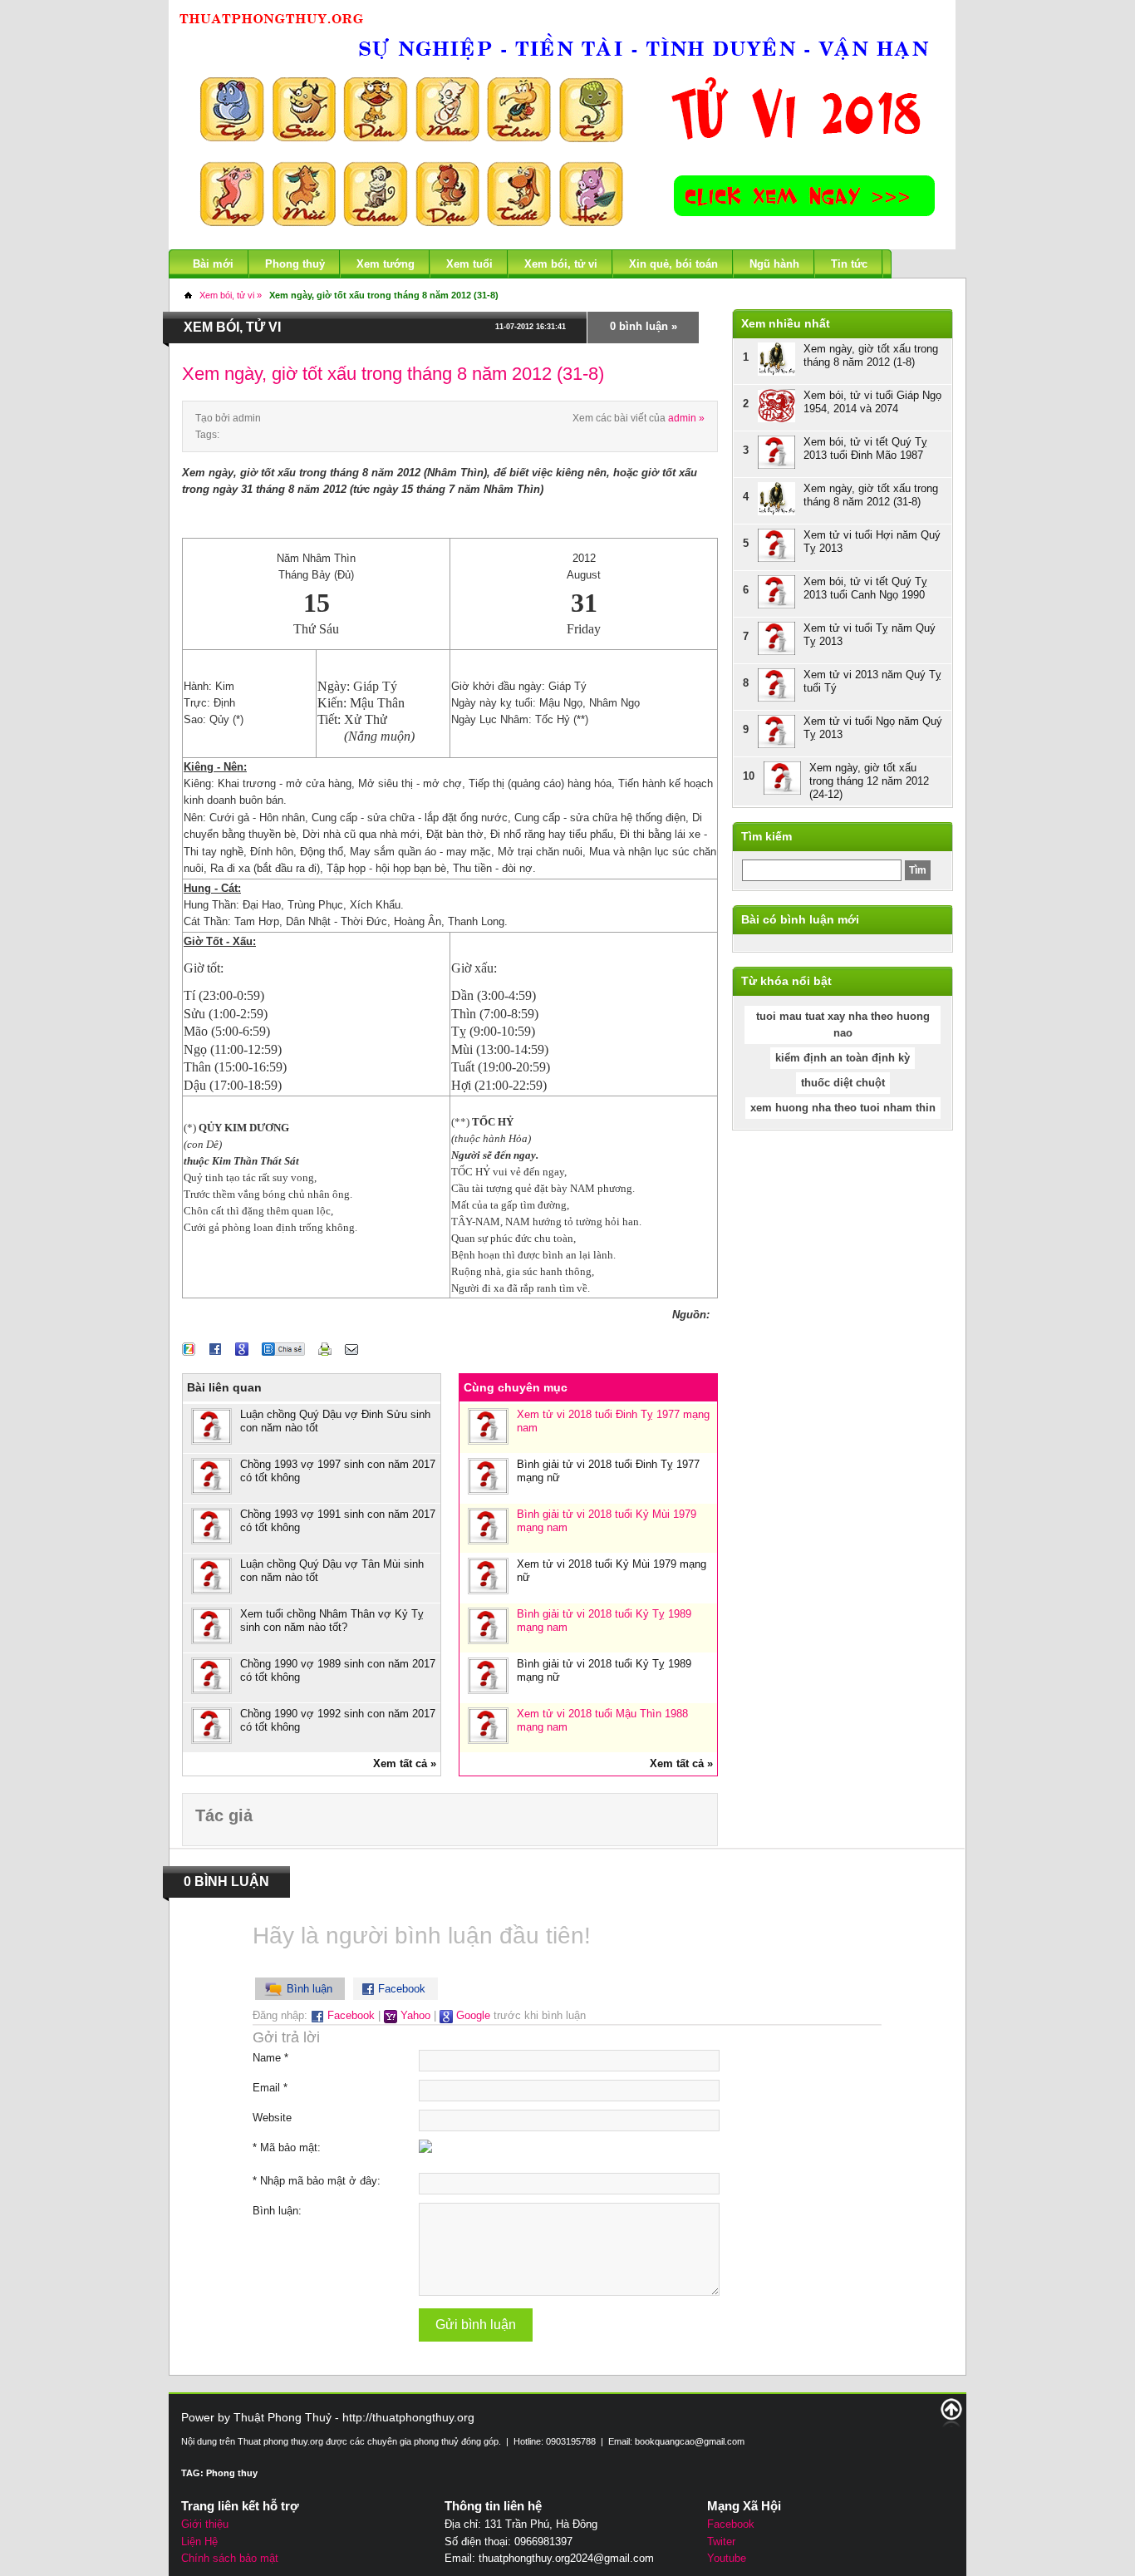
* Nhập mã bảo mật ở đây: (317, 2181)
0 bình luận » (644, 326)
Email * (270, 2088)
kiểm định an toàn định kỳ (843, 1058)
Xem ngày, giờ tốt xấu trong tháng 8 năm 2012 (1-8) (871, 355)
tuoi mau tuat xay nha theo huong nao (843, 1024)
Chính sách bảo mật (230, 2558)
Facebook (349, 2015)
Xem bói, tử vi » (231, 295)
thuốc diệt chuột (843, 1083)
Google (472, 2015)
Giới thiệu (205, 2524)
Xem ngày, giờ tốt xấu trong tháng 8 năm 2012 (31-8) (384, 295)
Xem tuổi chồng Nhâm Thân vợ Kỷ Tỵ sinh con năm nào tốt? (332, 1620)
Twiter (721, 2542)
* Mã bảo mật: (287, 2147)
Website (272, 2118)
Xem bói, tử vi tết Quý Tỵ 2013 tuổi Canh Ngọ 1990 (865, 588)
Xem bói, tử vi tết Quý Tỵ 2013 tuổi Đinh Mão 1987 (865, 448)
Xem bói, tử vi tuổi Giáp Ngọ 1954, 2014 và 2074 (872, 402)
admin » (686, 418)
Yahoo (414, 2015)
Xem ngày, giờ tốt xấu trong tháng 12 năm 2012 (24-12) (869, 781)
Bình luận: (277, 2211)
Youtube (727, 2558)
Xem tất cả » (405, 1763)
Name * (270, 2058)
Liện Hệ (199, 2542)
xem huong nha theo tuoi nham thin (843, 1108)
